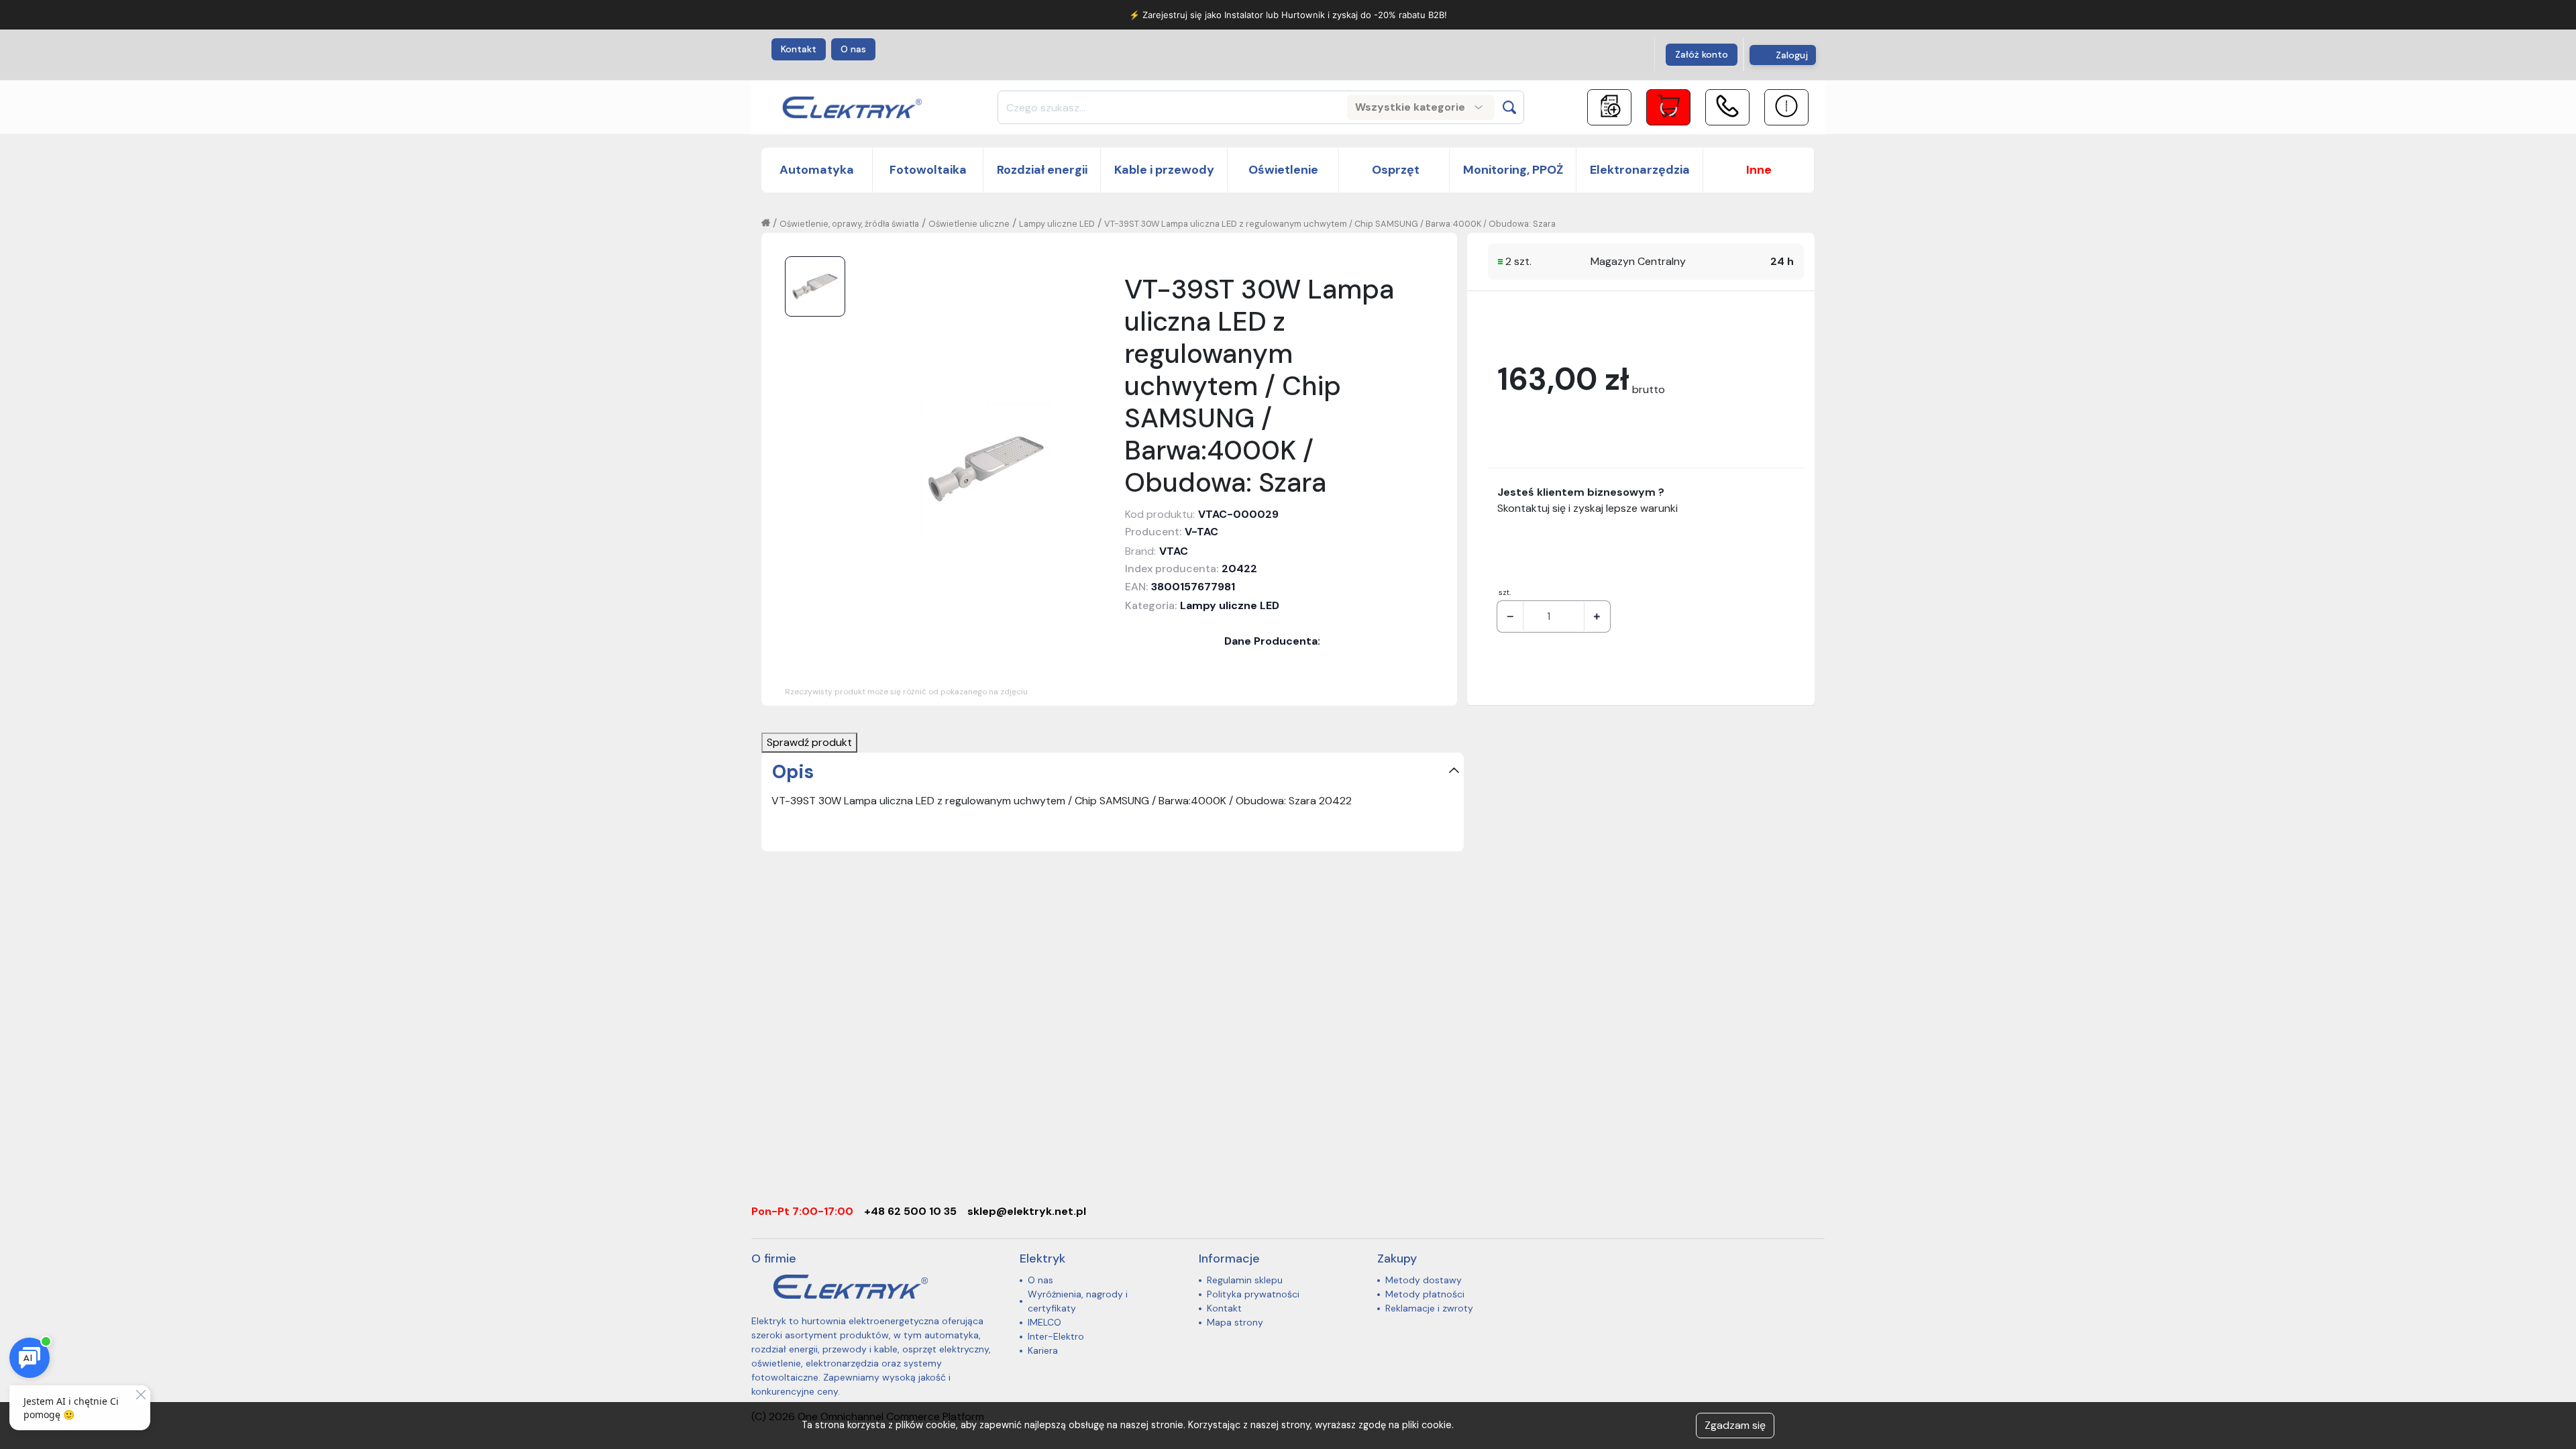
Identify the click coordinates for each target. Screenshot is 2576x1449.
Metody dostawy (1424, 1280)
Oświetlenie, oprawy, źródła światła (849, 224)
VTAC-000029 (1238, 514)
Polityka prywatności (1253, 1294)
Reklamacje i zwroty (1429, 1308)
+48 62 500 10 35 (910, 1211)
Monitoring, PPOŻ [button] (1513, 170)
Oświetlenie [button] (1283, 170)
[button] (1759, 170)
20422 (1239, 569)
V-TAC (1201, 532)
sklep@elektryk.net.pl (1027, 1211)
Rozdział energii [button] (1042, 170)
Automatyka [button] (817, 170)
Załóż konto (1702, 54)
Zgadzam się (1735, 1425)
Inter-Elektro (1056, 1336)
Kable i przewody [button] (1164, 170)
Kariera (1043, 1350)
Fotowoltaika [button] (928, 170)
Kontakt (799, 49)
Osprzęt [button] (1394, 170)
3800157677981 (1193, 587)
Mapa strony (1235, 1322)
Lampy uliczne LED (1057, 224)
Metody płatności (1425, 1294)
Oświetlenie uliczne (969, 224)
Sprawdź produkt (809, 742)
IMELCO (1044, 1322)
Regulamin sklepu (1245, 1280)
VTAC (1174, 551)
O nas (853, 49)
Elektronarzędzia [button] (1640, 170)
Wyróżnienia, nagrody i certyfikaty (1078, 1301)
